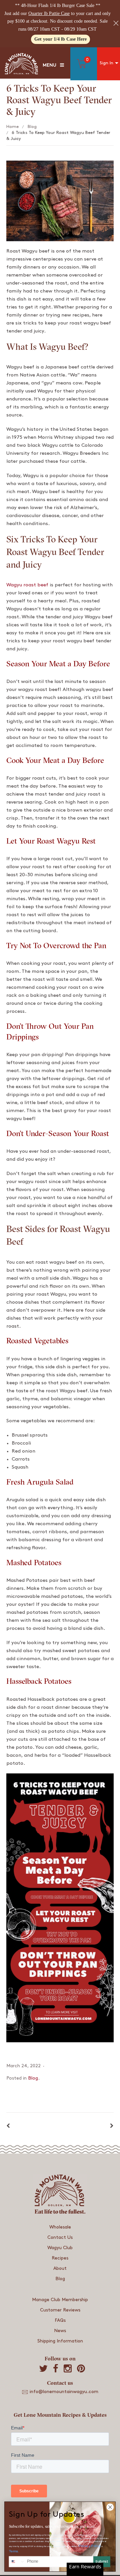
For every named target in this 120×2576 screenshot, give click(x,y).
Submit (102, 2562)
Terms (14, 2551)
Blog (32, 127)
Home (12, 127)
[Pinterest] (81, 2369)
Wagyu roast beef (28, 585)
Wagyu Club (60, 2248)
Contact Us (60, 2237)
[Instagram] (68, 2369)
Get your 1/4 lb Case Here (60, 39)
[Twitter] (43, 2369)
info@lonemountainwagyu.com (64, 2392)
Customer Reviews (60, 2310)
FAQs (60, 2320)
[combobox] (17, 2562)
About (60, 2268)
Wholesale (60, 2227)
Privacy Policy (90, 2546)
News (60, 2331)
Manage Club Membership (60, 2300)
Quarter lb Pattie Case (49, 13)
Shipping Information (60, 2341)
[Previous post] (8, 2126)
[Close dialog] (110, 2507)
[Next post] (112, 2126)
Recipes (60, 2258)
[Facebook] (56, 2369)
